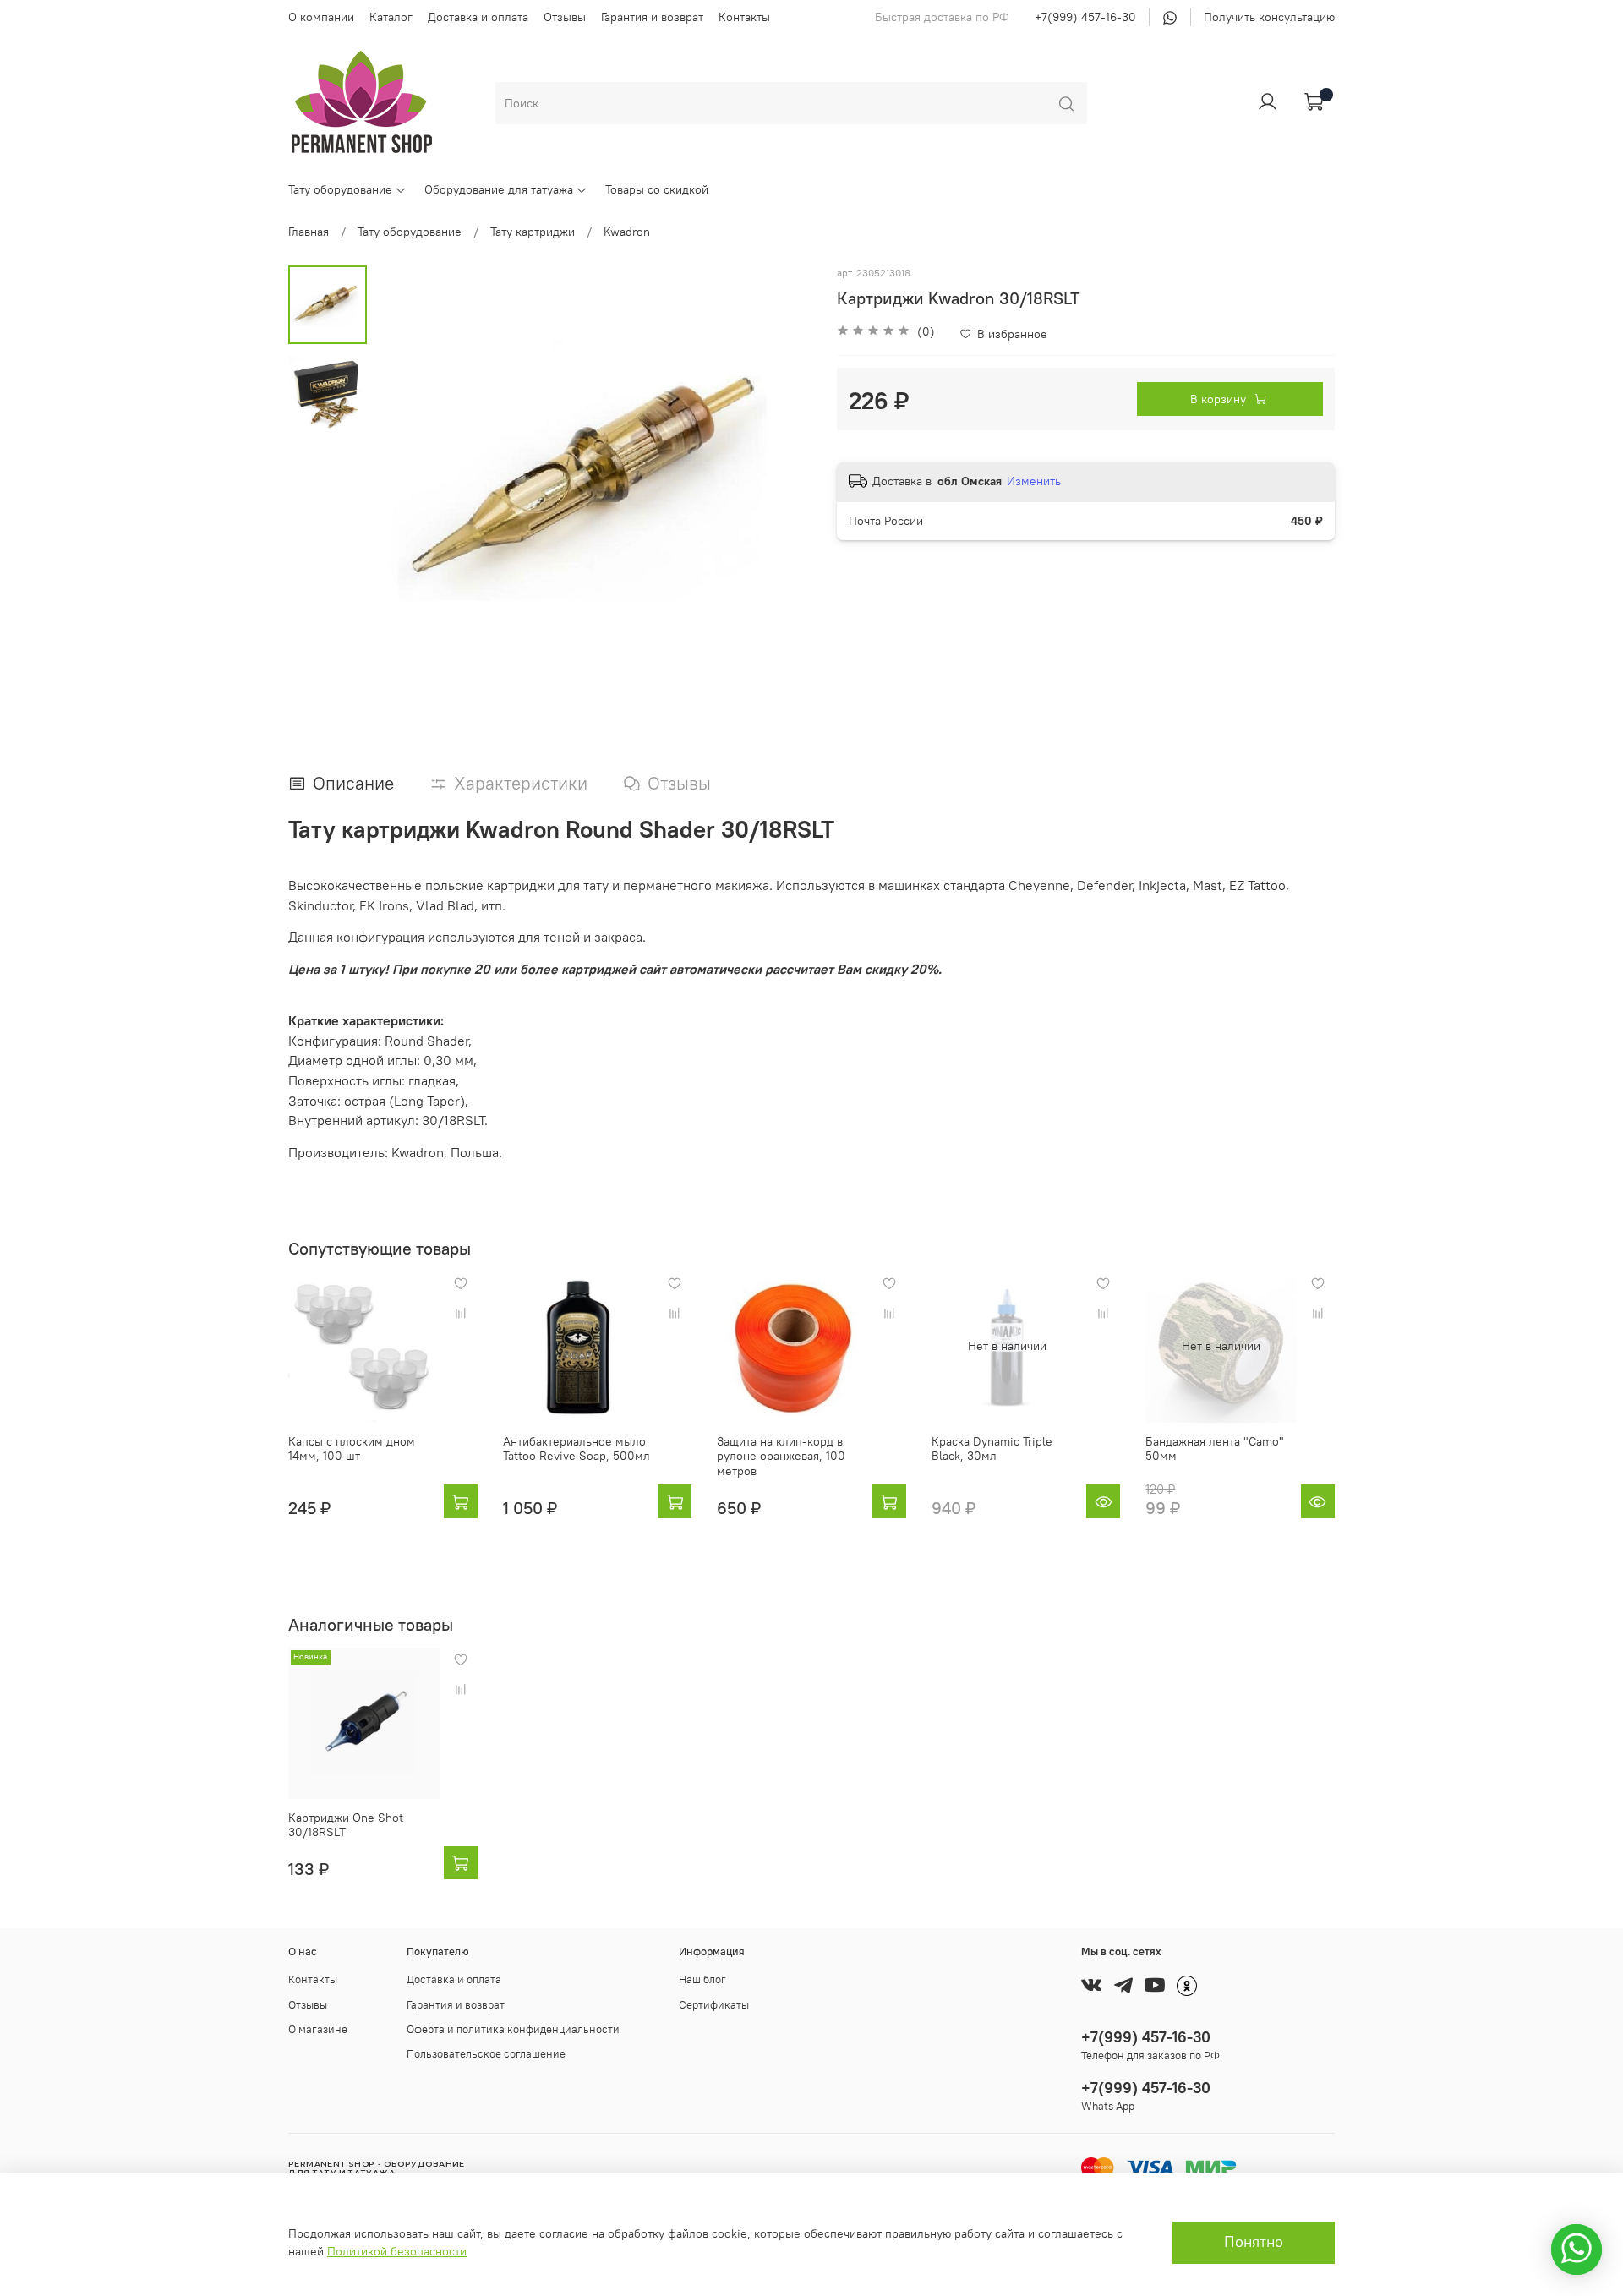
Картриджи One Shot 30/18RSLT (346, 1824)
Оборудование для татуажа (499, 189)
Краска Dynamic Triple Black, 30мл (992, 1448)
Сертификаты (714, 2005)
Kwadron (627, 232)
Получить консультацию (1269, 17)
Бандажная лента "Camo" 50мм (1215, 1448)
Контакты (744, 17)
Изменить (1034, 481)
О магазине (318, 2029)
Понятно (1254, 2242)
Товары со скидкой (657, 189)
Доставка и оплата (478, 17)
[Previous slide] (405, 484)
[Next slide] (782, 484)
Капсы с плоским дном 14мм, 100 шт (352, 1448)
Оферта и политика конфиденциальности (513, 2029)
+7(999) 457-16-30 (1085, 17)
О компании (321, 17)
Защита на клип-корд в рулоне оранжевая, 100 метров (781, 1455)
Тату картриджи (533, 232)
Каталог (391, 17)
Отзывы (565, 17)
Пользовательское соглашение (486, 2054)
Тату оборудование (340, 189)
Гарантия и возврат (652, 17)
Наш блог (702, 1979)
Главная (309, 232)
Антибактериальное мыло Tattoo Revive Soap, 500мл (577, 1448)
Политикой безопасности (397, 2251)
